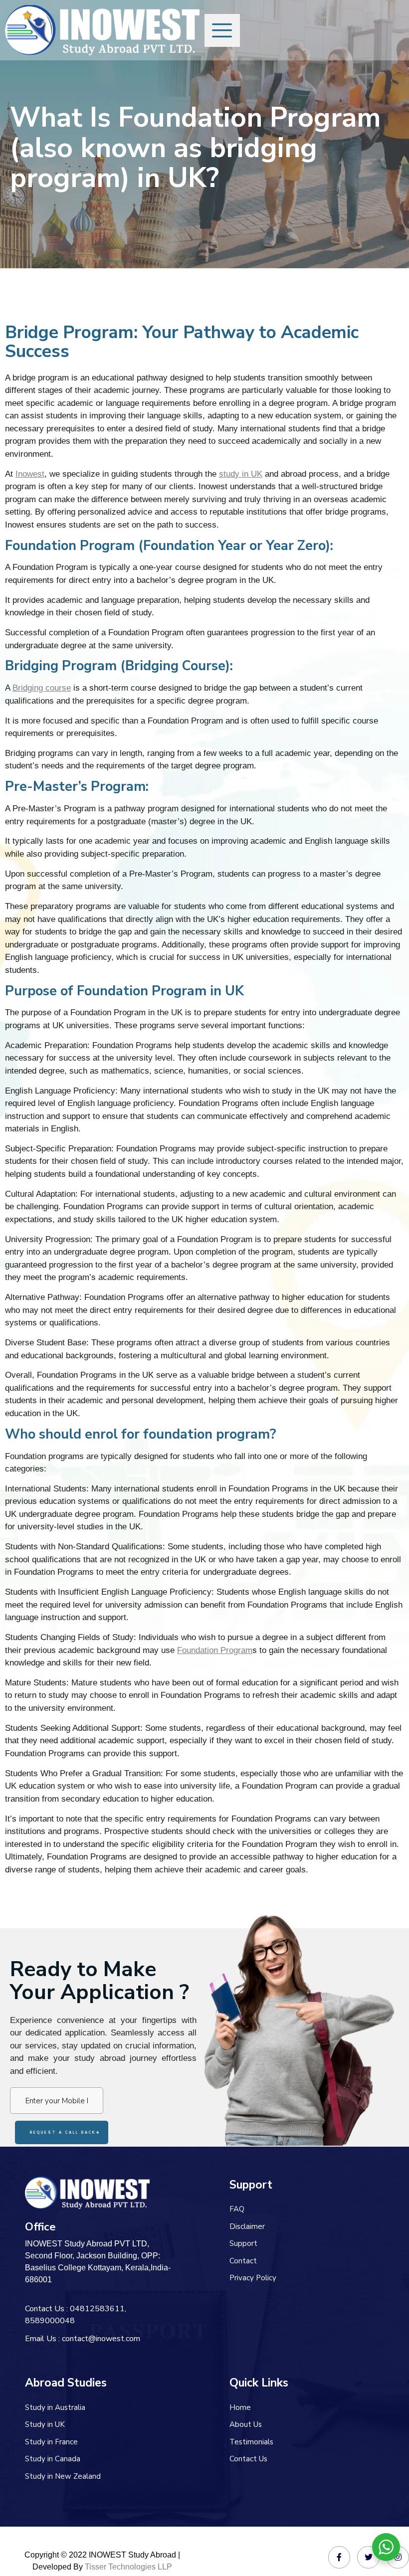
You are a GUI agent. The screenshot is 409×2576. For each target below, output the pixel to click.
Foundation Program (215, 1650)
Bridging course (42, 688)
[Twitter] (368, 2557)
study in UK (241, 474)
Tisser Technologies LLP (128, 2567)
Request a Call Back (63, 2132)
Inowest (30, 474)
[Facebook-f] (339, 2557)
